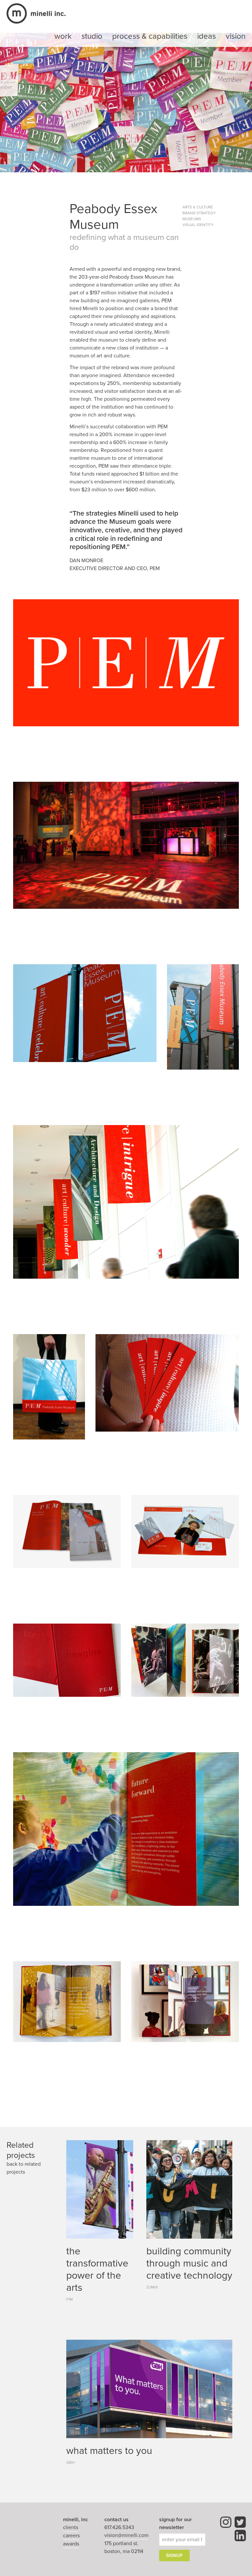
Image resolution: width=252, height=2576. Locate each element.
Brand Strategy (199, 213)
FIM (70, 2299)
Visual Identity (198, 225)
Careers (71, 2536)
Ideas (207, 36)
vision (236, 36)
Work (63, 36)
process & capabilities (150, 36)
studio (92, 36)
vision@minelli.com (126, 2535)
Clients (71, 2527)
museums (192, 219)
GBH (71, 2462)
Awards (71, 2544)
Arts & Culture (198, 207)
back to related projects (24, 2168)
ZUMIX (152, 2287)
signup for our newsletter (176, 2523)
